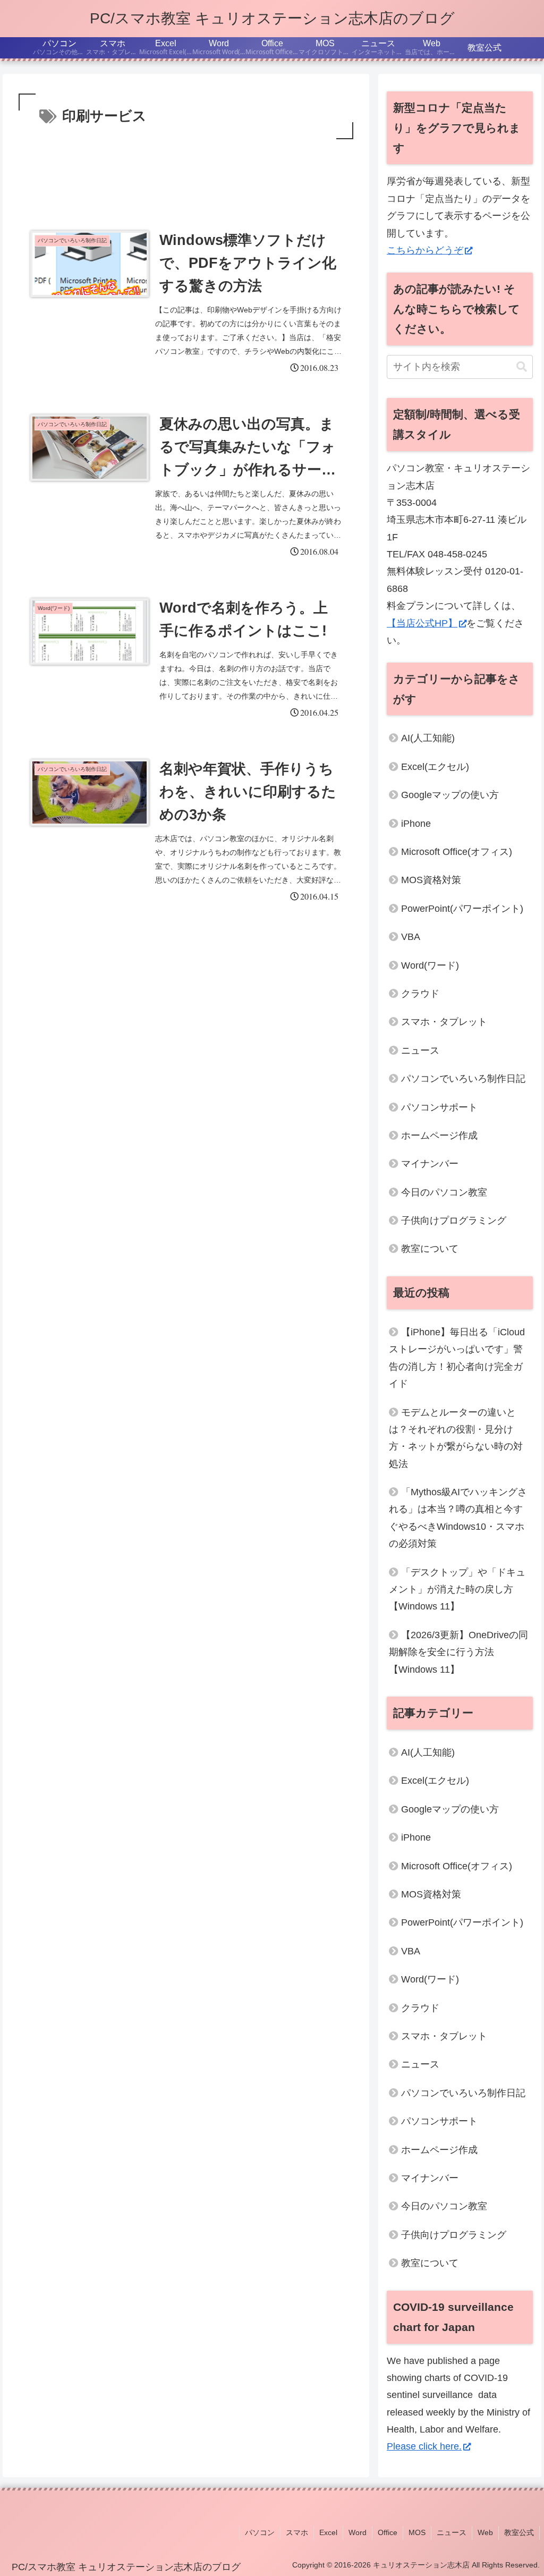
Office (388, 2532)
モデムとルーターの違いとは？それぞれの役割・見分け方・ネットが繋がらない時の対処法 (456, 1438)
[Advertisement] (186, 174)
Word (358, 2532)
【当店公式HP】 (422, 623)
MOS (417, 2532)
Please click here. (424, 2446)
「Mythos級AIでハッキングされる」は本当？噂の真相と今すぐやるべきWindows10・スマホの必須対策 (458, 1518)
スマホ (297, 2532)
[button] (522, 367)
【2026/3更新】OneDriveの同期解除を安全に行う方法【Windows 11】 (458, 1652)
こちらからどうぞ (425, 250)
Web (485, 2532)
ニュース (452, 2532)
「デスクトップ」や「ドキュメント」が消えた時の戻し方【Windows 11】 (457, 1590)
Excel (328, 2532)
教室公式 (519, 2532)
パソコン (260, 2532)
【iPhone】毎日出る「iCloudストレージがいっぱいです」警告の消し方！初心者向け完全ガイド (457, 1358)
